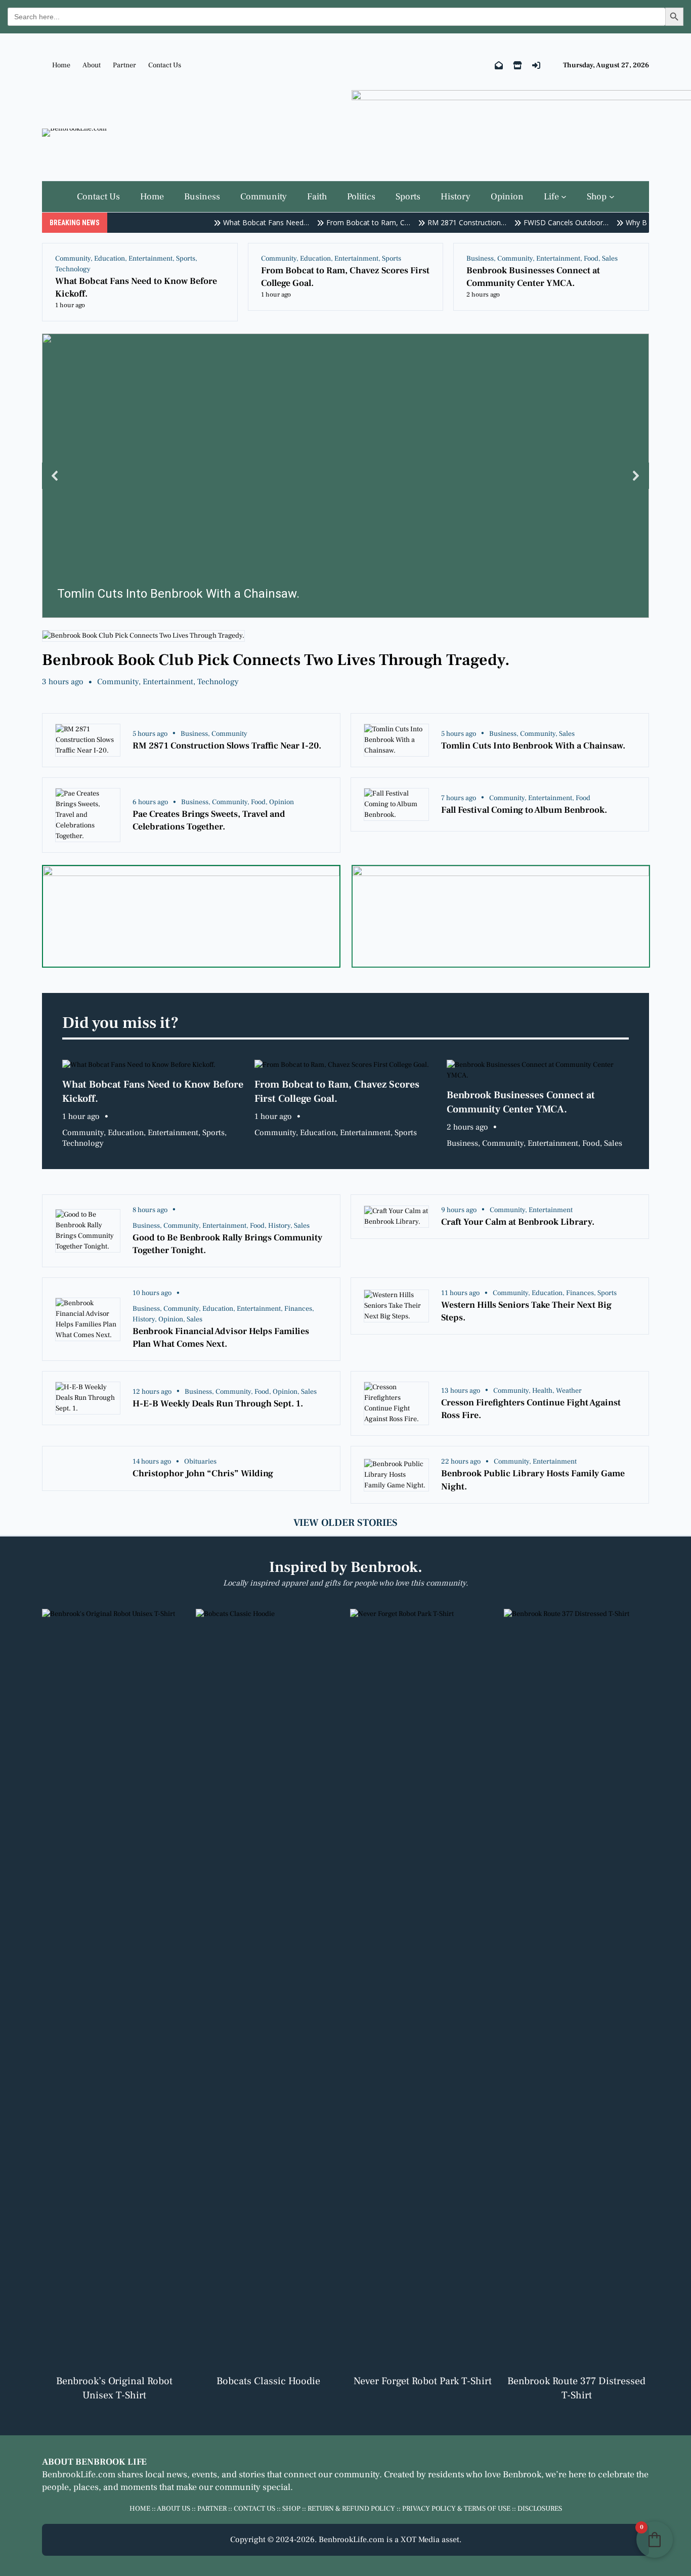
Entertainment (150, 259)
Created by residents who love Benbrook (463, 2475)
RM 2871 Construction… (448, 222)
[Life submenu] (564, 197)
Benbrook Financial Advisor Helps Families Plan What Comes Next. (221, 1338)
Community (73, 259)
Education (110, 259)
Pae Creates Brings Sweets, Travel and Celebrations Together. (209, 820)
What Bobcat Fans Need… (247, 222)
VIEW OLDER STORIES (345, 1523)
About (92, 65)
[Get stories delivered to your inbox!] (499, 66)
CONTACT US (254, 2509)
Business (480, 259)
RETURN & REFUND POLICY (351, 2509)
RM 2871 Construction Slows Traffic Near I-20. (227, 746)
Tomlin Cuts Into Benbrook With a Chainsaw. (533, 746)
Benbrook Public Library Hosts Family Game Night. (533, 1480)
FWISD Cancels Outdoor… (547, 222)
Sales (610, 259)
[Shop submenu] (612, 197)
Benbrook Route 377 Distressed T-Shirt (576, 2388)
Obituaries (200, 1462)
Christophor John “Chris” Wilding (203, 1473)
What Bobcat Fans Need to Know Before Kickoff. (136, 287)
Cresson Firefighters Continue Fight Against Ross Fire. (531, 1409)
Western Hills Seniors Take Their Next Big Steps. (526, 1311)
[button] (345, 476)
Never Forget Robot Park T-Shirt (423, 2381)
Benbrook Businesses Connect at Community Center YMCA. (533, 277)
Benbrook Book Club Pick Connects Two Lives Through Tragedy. (276, 660)
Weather (569, 1391)
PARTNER (212, 2509)
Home (61, 65)
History (279, 1226)
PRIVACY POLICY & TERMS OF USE (456, 2509)
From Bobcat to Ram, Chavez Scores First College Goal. (345, 277)
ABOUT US (174, 2509)
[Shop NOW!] (517, 66)
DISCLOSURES (540, 2509)
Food (591, 259)
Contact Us (165, 65)
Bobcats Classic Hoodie (268, 2381)
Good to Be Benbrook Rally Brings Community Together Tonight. (227, 1244)
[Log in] (536, 66)
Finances (298, 1309)
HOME (140, 2509)
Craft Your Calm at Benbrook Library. (518, 1222)
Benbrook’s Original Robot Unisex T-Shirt (114, 2388)
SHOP (291, 2509)
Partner (124, 65)
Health (542, 1391)
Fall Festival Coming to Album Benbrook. (524, 810)
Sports (186, 259)
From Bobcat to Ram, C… (349, 222)
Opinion (282, 802)
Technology (73, 269)
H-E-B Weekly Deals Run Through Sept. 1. (218, 1404)
